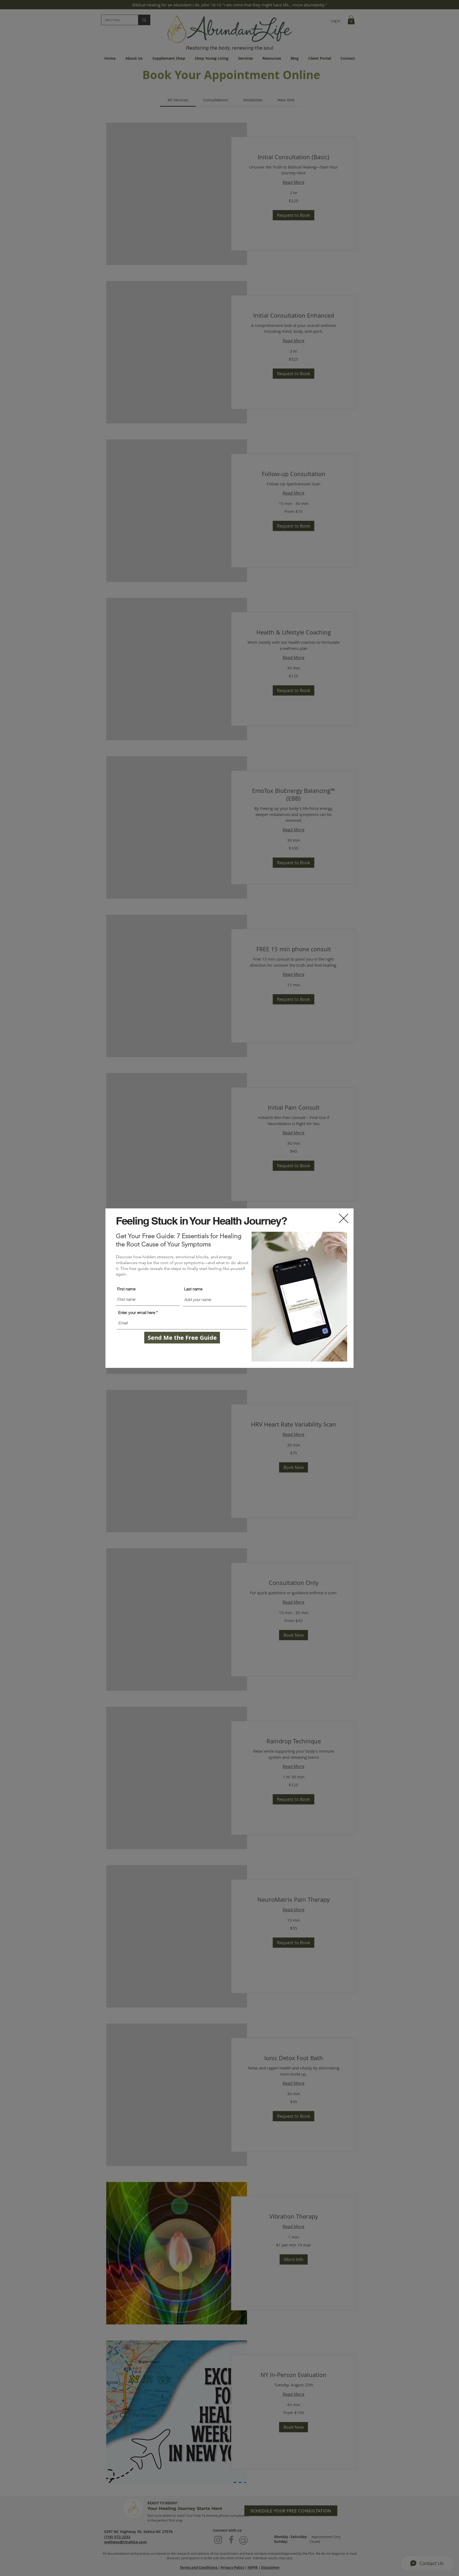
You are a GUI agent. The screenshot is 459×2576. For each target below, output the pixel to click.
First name (126, 1289)
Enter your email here (137, 1313)
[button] (344, 1218)
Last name (193, 1289)
